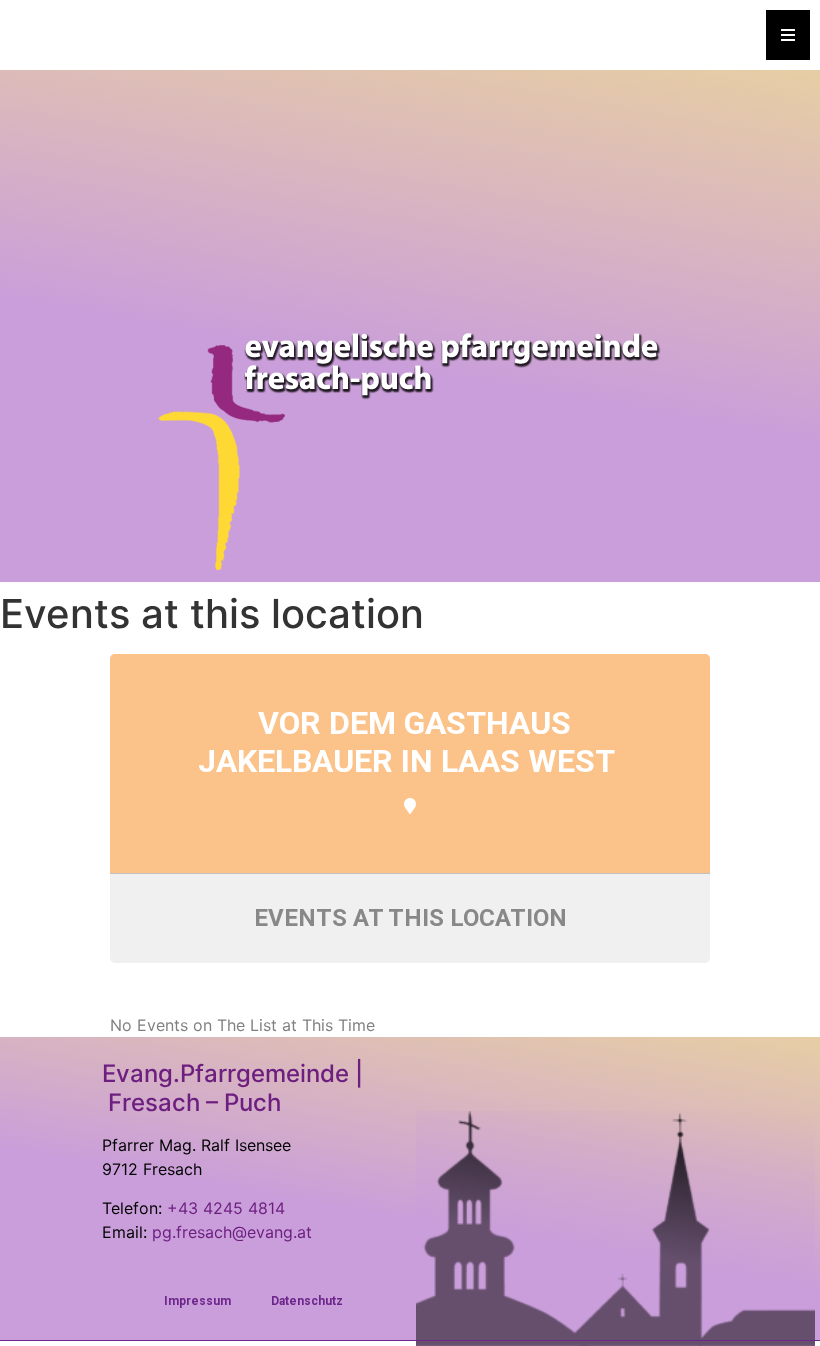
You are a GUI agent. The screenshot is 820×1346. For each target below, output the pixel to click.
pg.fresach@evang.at (232, 1232)
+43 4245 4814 (226, 1208)
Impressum (197, 1301)
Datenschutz (307, 1301)
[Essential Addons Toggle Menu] (788, 35)
